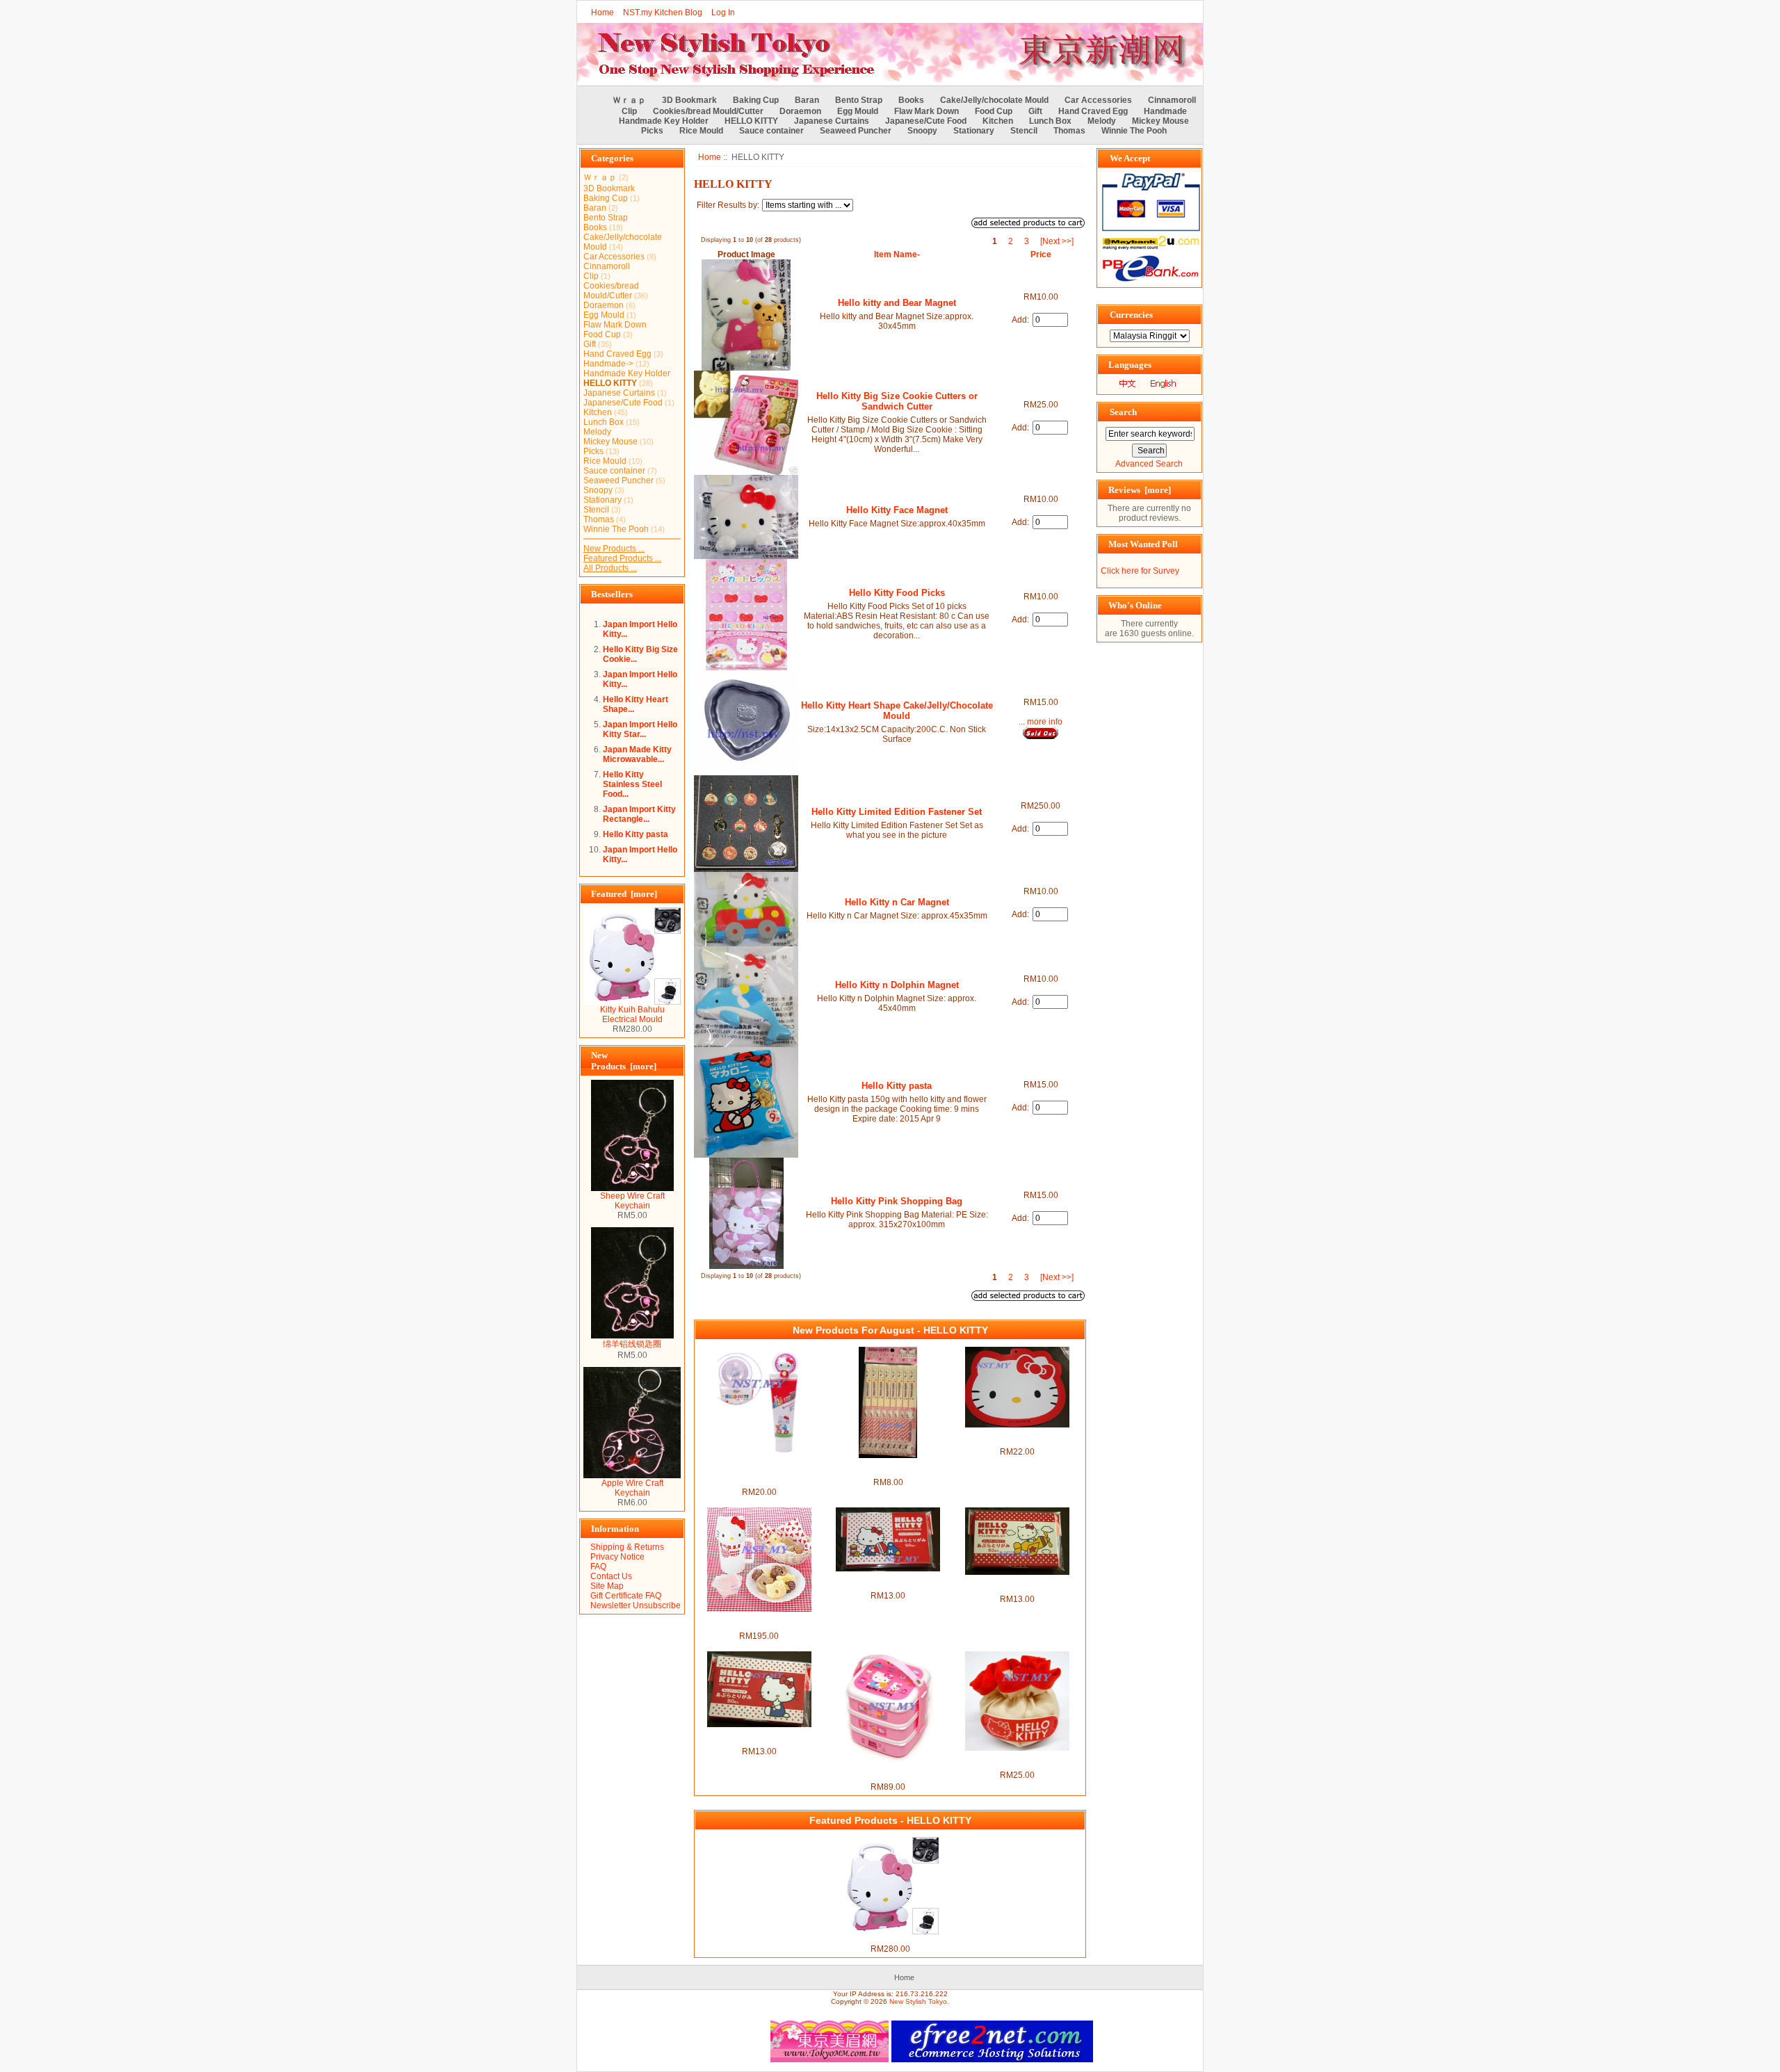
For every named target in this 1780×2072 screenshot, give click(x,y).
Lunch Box (1050, 121)
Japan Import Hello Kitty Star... (640, 729)
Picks (652, 131)
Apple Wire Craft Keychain (632, 1488)
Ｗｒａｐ (629, 100)
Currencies (1131, 315)
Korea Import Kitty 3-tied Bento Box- (888, 1772)
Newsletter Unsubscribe (636, 1605)
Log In (723, 13)
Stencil (1024, 131)
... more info (1041, 722)
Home (602, 13)
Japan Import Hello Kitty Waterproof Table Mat (1017, 1437)
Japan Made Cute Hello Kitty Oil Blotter (759, 1737)
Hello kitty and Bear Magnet (897, 303)
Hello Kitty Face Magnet (897, 510)
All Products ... (610, 568)
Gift (1035, 111)
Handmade (1165, 111)
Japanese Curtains (832, 121)
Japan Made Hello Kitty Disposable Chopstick (888, 1468)
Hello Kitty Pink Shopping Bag (897, 1201)
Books (911, 100)
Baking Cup (756, 100)
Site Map (607, 1586)
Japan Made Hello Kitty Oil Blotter (888, 1581)
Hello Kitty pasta (636, 834)
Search (1123, 412)
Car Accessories (1098, 100)
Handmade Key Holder (664, 121)
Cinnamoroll (1172, 100)
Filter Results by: (728, 205)
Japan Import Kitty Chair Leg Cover (1017, 1761)
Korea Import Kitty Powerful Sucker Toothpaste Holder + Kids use (759, 1473)
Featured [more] (624, 894)
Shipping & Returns (627, 1547)
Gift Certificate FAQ (626, 1596)
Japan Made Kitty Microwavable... (637, 754)
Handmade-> (608, 364)
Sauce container (771, 131)
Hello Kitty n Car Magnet (897, 902)
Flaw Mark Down (927, 111)
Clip (629, 111)
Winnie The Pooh (1134, 131)
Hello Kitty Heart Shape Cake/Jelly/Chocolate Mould (897, 711)
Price (1041, 254)
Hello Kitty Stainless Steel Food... (632, 784)
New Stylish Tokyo (918, 2001)
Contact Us (611, 1576)
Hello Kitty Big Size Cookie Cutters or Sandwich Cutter (897, 401)
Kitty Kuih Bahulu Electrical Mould (632, 1014)
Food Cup (994, 111)
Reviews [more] (1140, 490)
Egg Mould (858, 111)
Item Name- (897, 254)
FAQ (598, 1567)
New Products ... (614, 549)
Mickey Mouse (1160, 121)
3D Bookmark (689, 100)
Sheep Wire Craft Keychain (632, 1201)
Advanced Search (1149, 464)
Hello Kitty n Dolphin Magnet (897, 985)
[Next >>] (1057, 241)
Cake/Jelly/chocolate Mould (994, 100)
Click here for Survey (1140, 571)
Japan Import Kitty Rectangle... (639, 814)
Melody (1102, 121)
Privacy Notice (617, 1557)
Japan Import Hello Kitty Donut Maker (759, 1621)
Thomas (1069, 131)
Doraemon (800, 111)
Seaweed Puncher (856, 131)
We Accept (1130, 158)
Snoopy (922, 131)
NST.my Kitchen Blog (663, 13)
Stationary (974, 131)
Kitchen (998, 121)
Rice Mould (701, 131)
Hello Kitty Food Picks (897, 593)
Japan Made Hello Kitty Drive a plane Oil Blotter (1017, 1585)
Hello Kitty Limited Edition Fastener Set (897, 812)
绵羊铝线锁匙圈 (632, 1344)
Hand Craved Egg (1093, 111)
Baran (807, 100)
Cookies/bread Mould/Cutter (708, 111)
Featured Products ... (622, 558)
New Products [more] (624, 1061)
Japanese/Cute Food (926, 121)
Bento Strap (859, 100)
